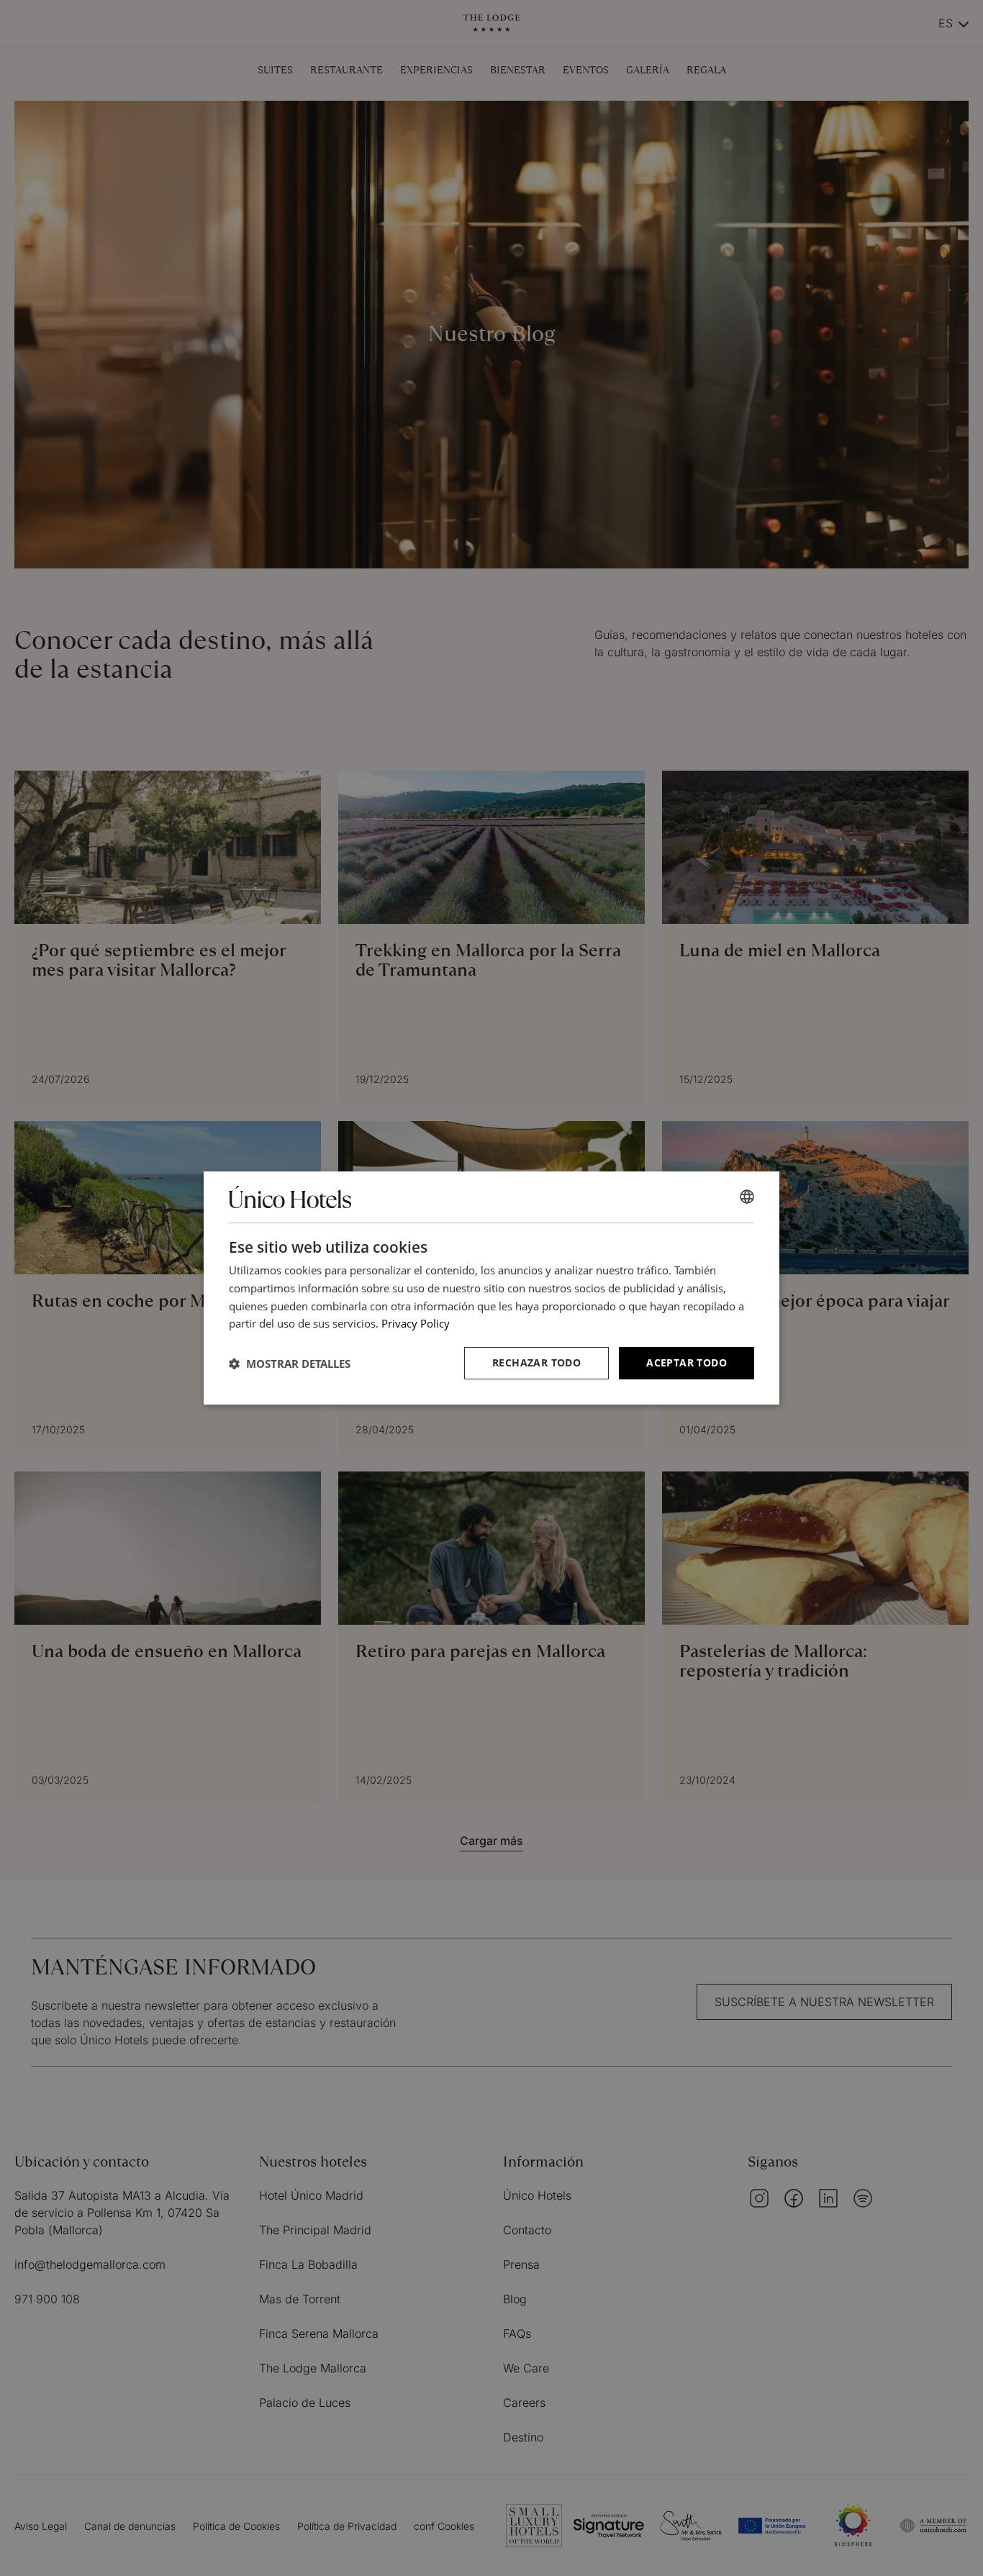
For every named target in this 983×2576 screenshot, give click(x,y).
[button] (290, 1364)
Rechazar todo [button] (536, 1362)
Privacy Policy (416, 1323)
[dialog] (491, 1288)
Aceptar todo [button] (687, 1362)
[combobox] (747, 1197)
